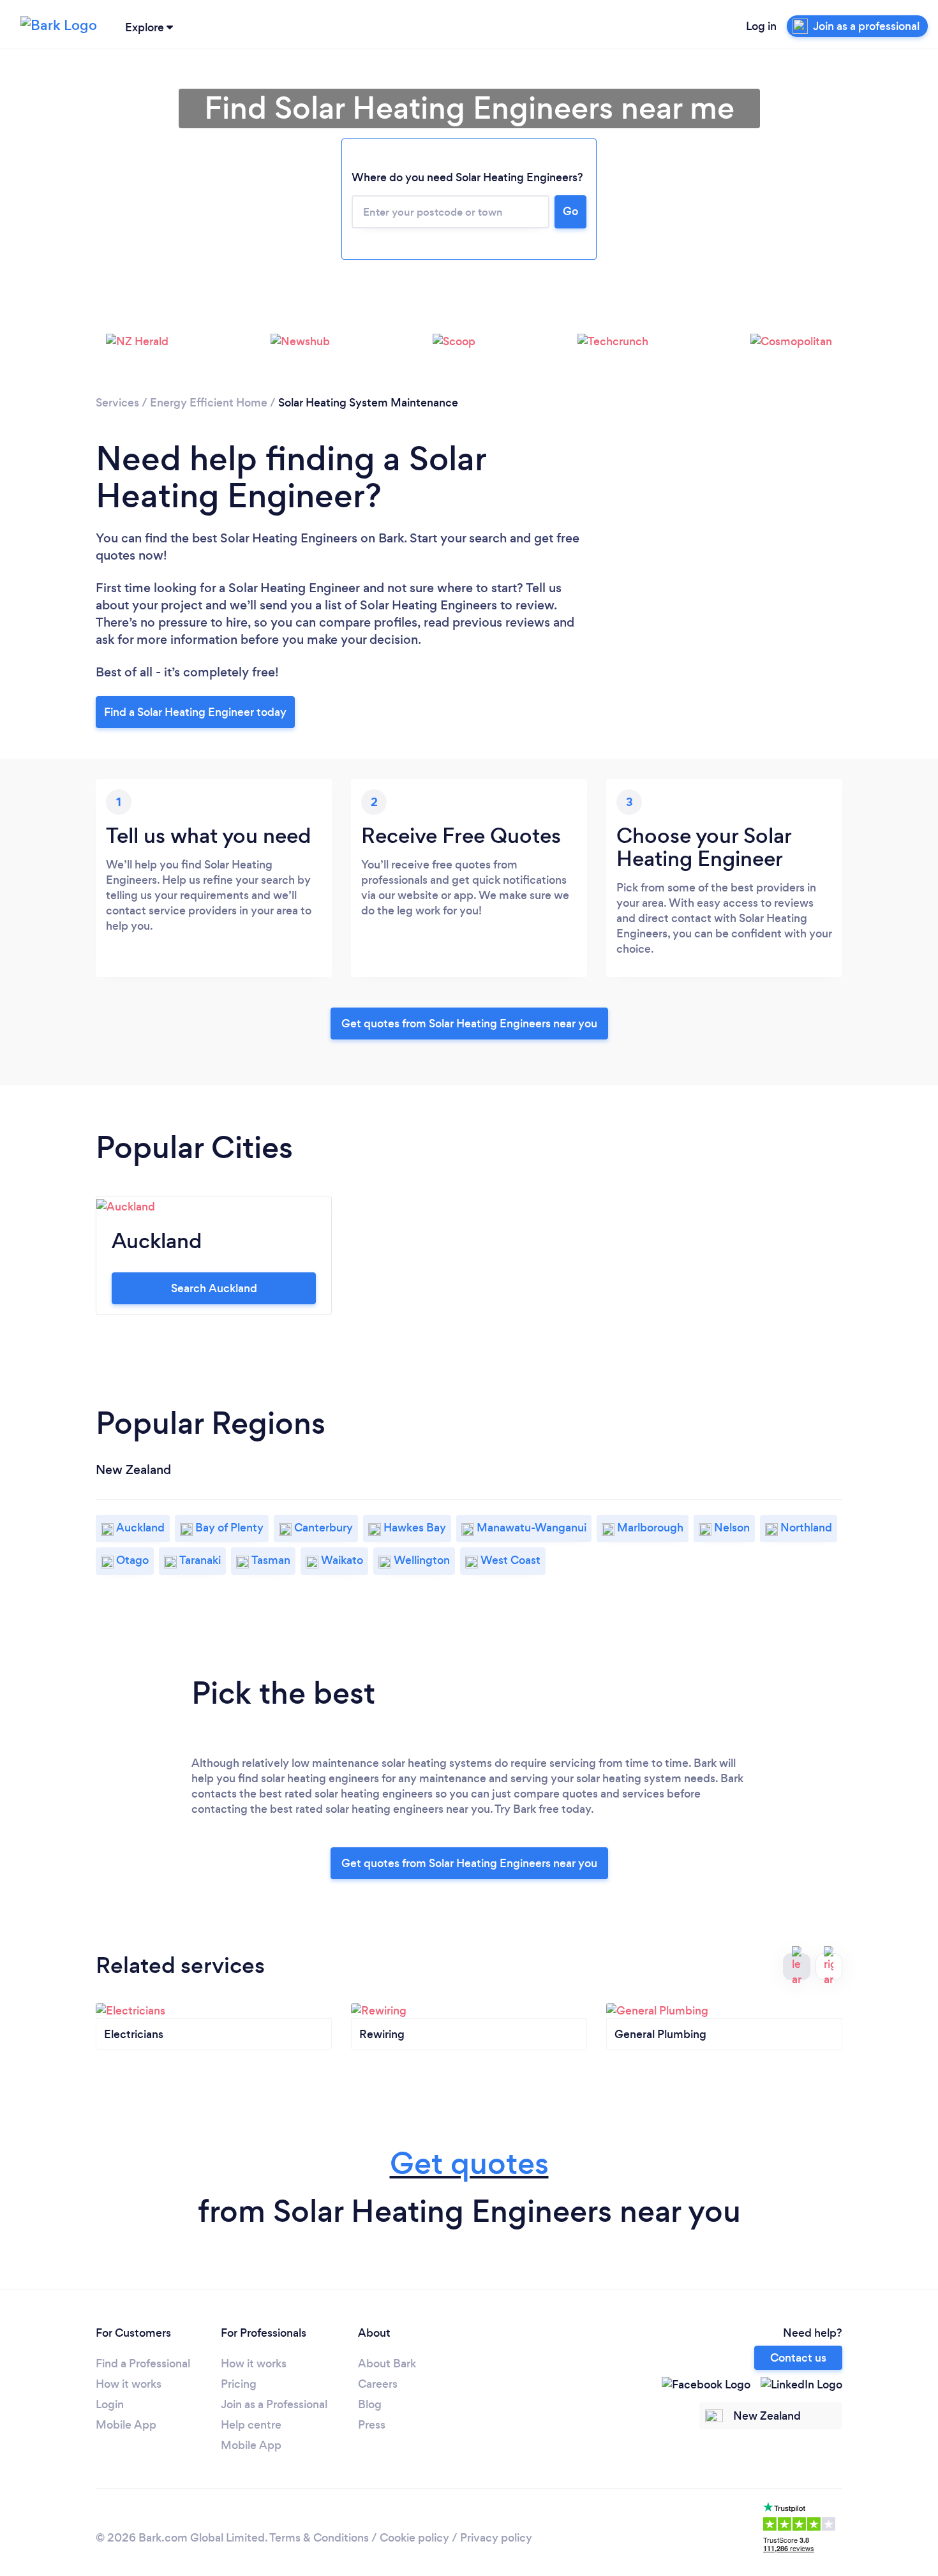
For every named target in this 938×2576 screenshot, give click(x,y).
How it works (129, 2384)
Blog (370, 2404)
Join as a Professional (274, 2404)
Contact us (798, 2358)
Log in (761, 26)
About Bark (387, 2364)
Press (372, 2425)
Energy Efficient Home (209, 403)
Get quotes (469, 2163)
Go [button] (570, 211)
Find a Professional (143, 2364)
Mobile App (126, 2425)
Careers (378, 2384)
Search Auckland (214, 1288)
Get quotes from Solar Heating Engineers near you (469, 1024)
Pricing (239, 2384)
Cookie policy (414, 2538)
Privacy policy (496, 2538)
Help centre (251, 2425)
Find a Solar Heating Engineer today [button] (195, 712)
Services (117, 403)
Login (110, 2404)
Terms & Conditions (319, 2538)
